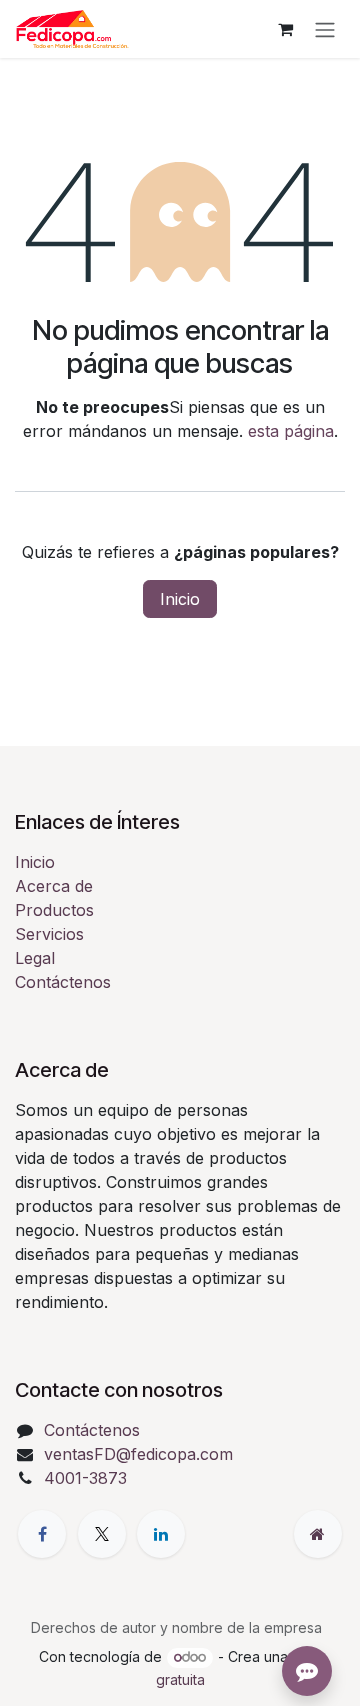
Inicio (180, 599)
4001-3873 (85, 1478)
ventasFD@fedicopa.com (138, 1454)
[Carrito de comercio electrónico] (285, 29)
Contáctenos (63, 982)
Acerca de (54, 886)
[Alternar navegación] (325, 29)
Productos (54, 910)
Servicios (49, 934)
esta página (291, 431)
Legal (35, 958)
